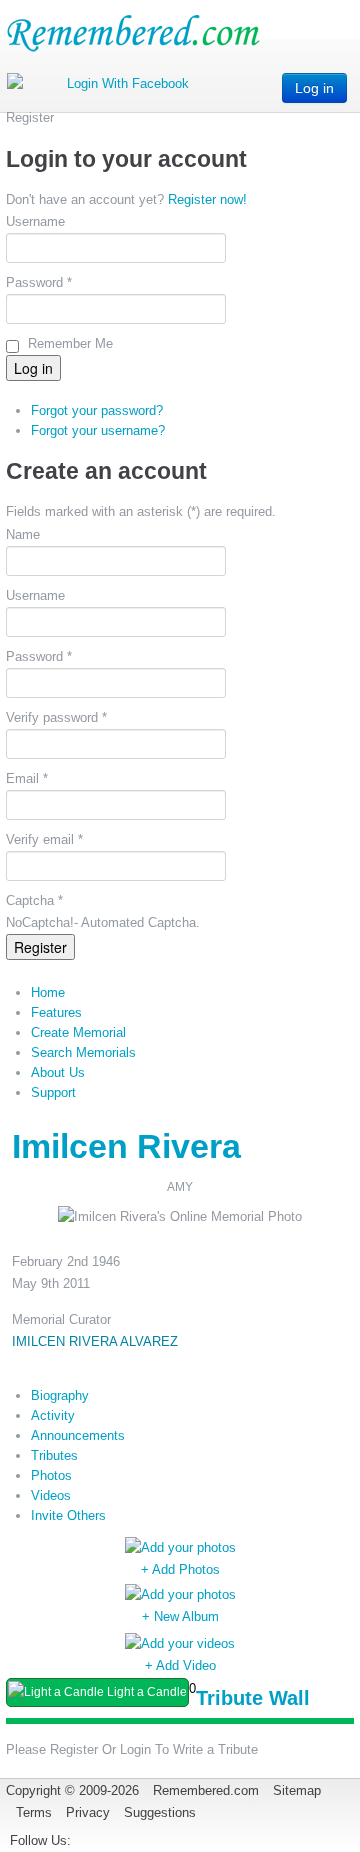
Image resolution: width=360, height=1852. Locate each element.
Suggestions (160, 1812)
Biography (60, 1395)
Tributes (54, 1455)
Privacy (88, 1812)
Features (56, 1012)
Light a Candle (145, 1692)
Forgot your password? (97, 410)
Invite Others (68, 1515)
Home (48, 992)
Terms (34, 1812)
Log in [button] (314, 88)
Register (40, 947)
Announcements (78, 1435)
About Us (58, 1072)
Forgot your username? (98, 430)
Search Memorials (83, 1052)
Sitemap (297, 1790)
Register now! (207, 199)
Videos (51, 1495)
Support (53, 1092)
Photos (51, 1475)
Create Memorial (78, 1032)
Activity (53, 1415)
